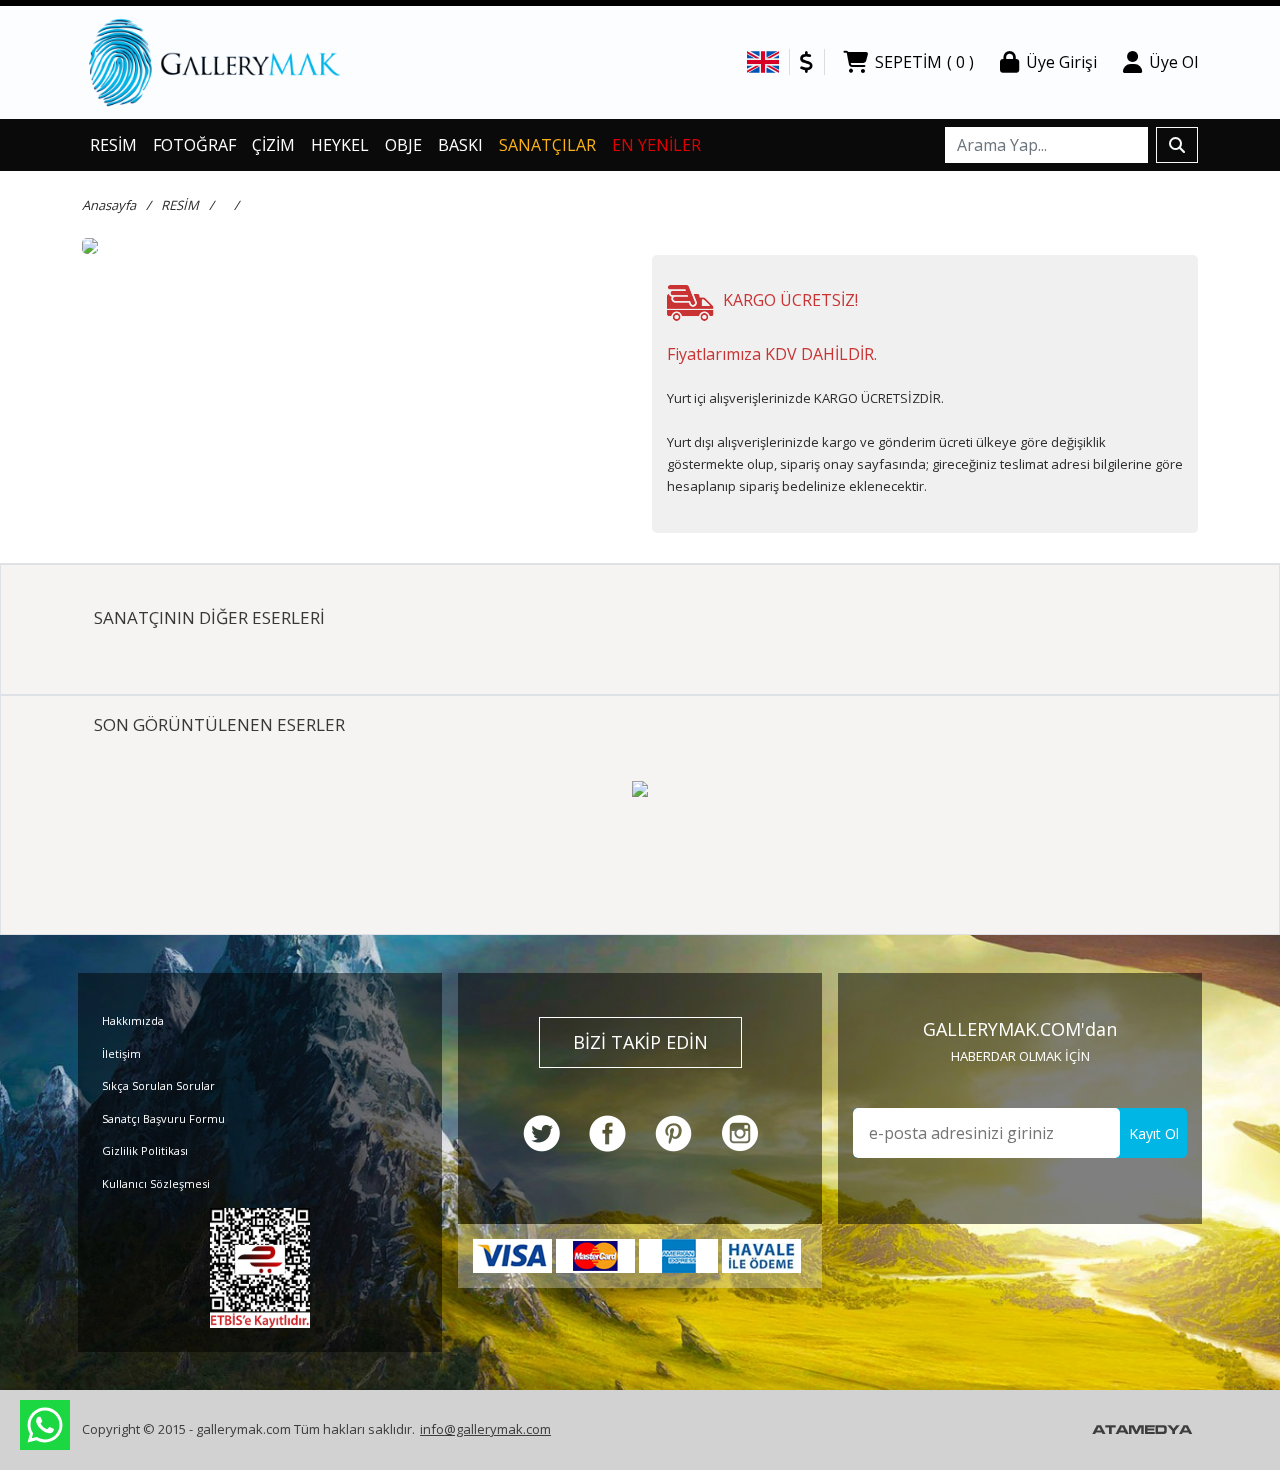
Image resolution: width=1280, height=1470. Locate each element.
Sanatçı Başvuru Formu (163, 1118)
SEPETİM (924, 62)
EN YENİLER (656, 145)
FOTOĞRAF (194, 145)
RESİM (113, 145)
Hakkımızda (133, 1020)
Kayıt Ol (1154, 1133)
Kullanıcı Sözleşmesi (156, 1183)
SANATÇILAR (547, 145)
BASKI (460, 145)
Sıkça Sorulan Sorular (158, 1085)
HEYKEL (340, 145)
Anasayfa (109, 205)
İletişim (121, 1053)
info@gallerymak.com (485, 1429)
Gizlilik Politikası (145, 1150)
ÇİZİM (273, 145)
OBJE (403, 145)
